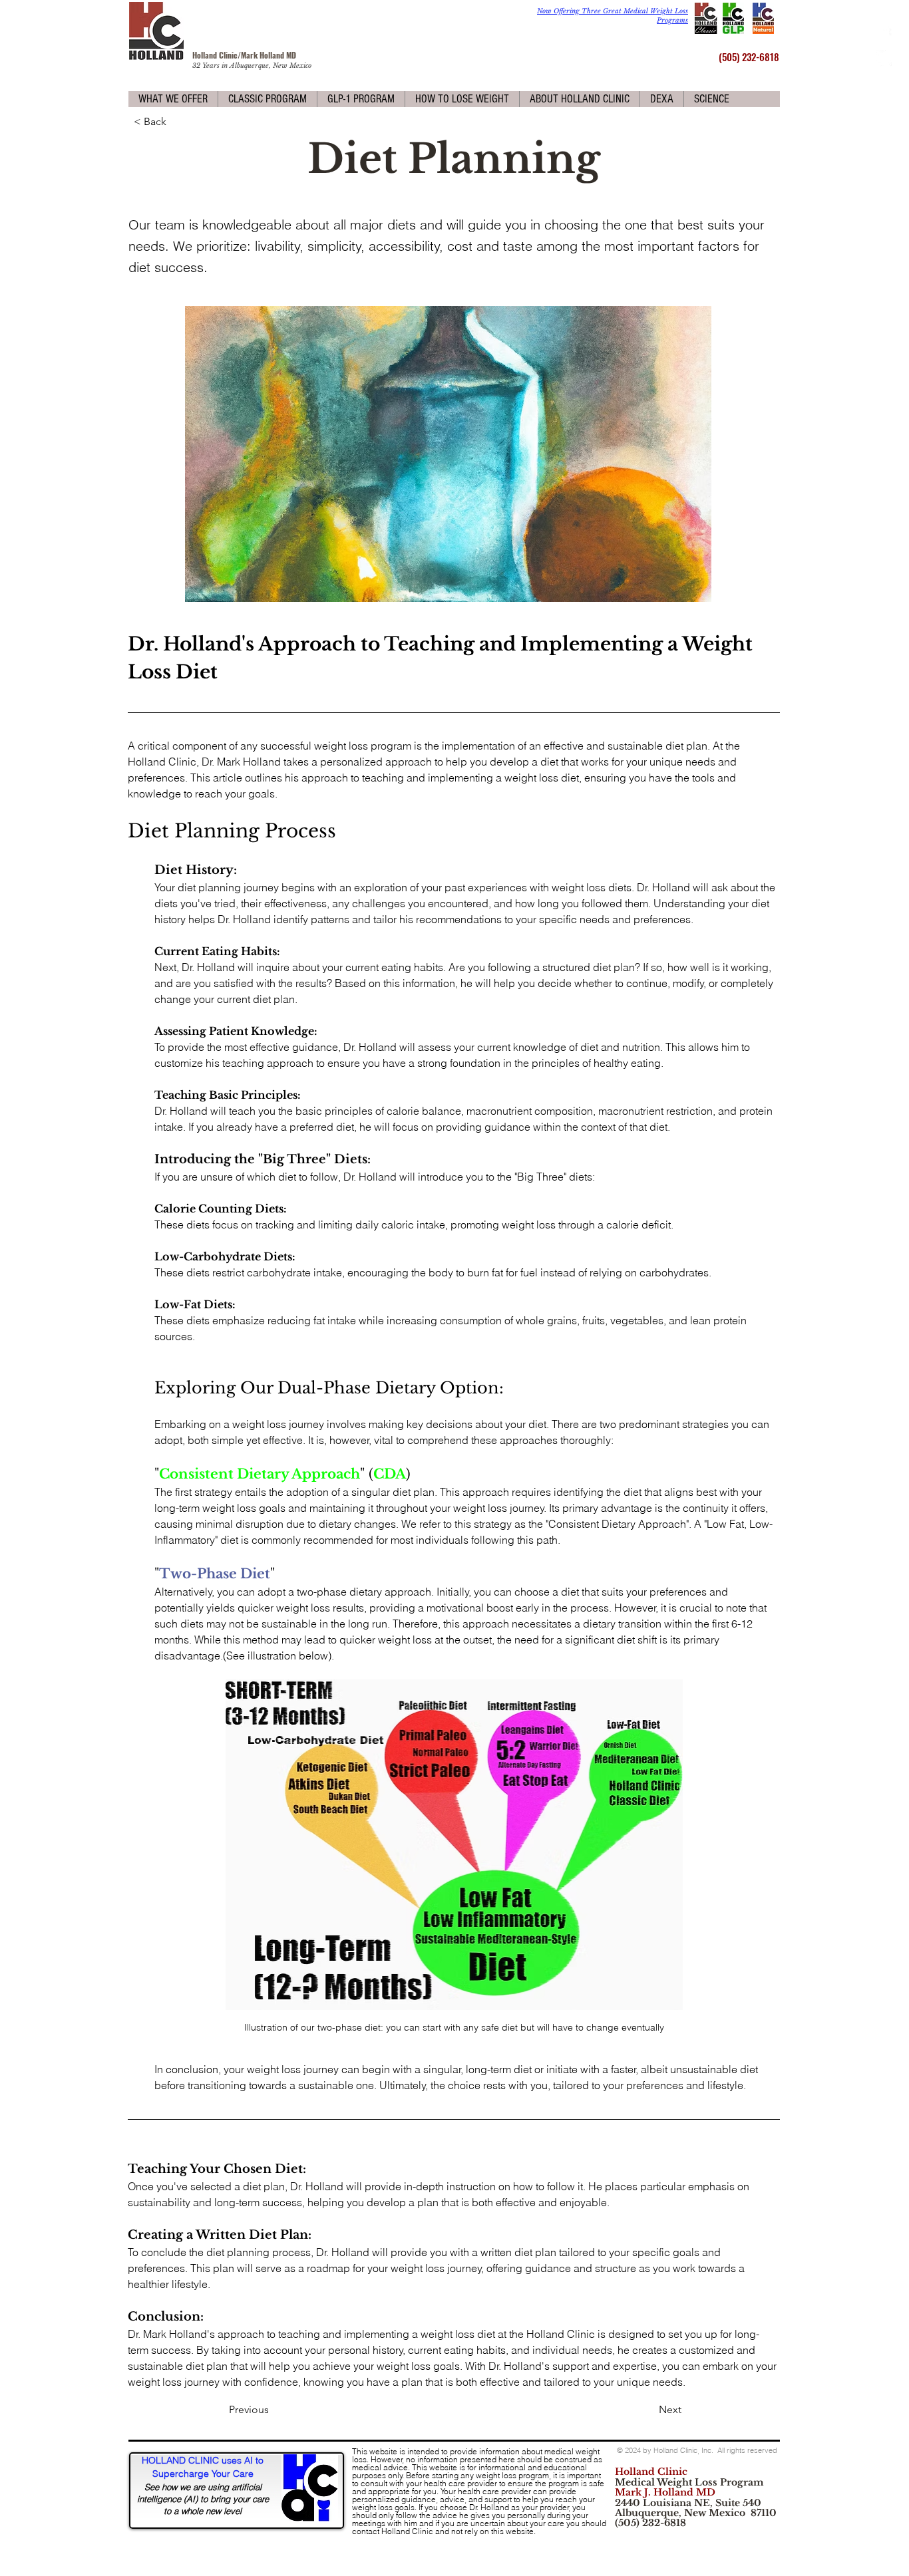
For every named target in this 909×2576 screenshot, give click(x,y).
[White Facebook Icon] (884, 35)
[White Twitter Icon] (884, 58)
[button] (173, 99)
